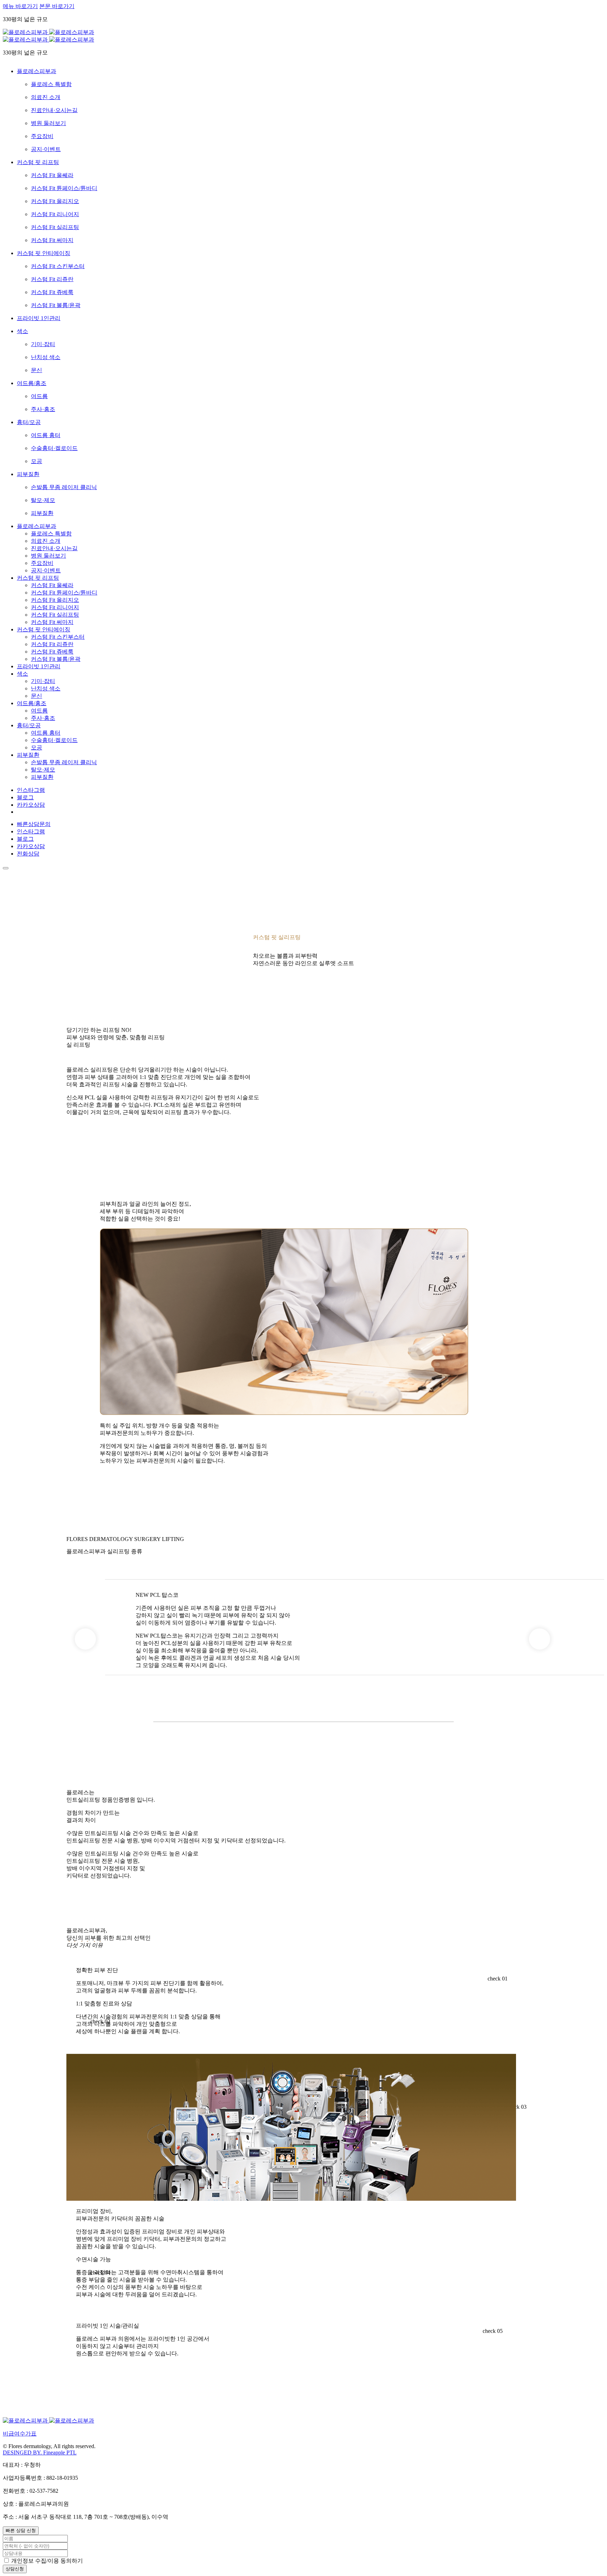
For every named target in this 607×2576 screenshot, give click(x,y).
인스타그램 (31, 790)
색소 (22, 674)
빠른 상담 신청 (21, 2531)
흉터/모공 (29, 725)
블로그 (25, 797)
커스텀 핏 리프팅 (38, 578)
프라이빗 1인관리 (39, 666)
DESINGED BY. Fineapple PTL (40, 2453)
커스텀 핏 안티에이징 (44, 629)
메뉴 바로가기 (20, 6)
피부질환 (28, 755)
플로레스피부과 (37, 526)
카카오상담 (31, 805)
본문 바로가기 (57, 6)
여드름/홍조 (32, 703)
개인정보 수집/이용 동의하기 (47, 2561)
